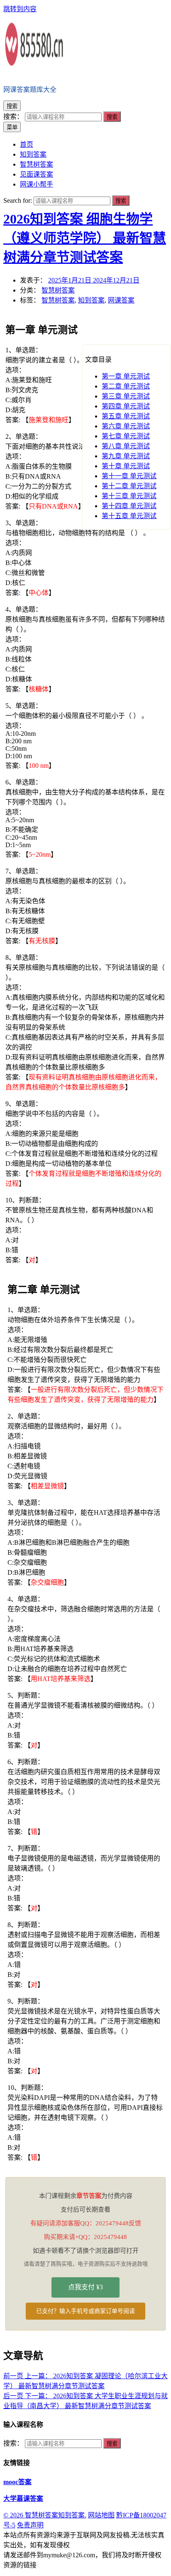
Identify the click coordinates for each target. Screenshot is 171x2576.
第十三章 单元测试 (129, 496)
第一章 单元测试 (126, 376)
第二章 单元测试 (126, 386)
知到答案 (91, 300)
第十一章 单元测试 (129, 476)
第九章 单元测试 (126, 456)
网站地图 (101, 2515)
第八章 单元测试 (126, 446)
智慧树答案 (58, 290)
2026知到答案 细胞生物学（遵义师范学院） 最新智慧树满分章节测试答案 (85, 238)
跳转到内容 (20, 9)
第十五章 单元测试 (129, 516)
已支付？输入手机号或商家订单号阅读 (85, 2311)
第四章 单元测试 (126, 406)
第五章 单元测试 (126, 416)
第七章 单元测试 (126, 436)
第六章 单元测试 (126, 426)
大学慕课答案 (23, 2499)
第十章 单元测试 (126, 466)
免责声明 (30, 2525)
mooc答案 (17, 2482)
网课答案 (121, 300)
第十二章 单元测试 (129, 486)
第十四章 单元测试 (129, 506)
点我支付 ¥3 (85, 2287)
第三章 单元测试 (126, 396)
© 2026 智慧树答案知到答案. (45, 2515)
